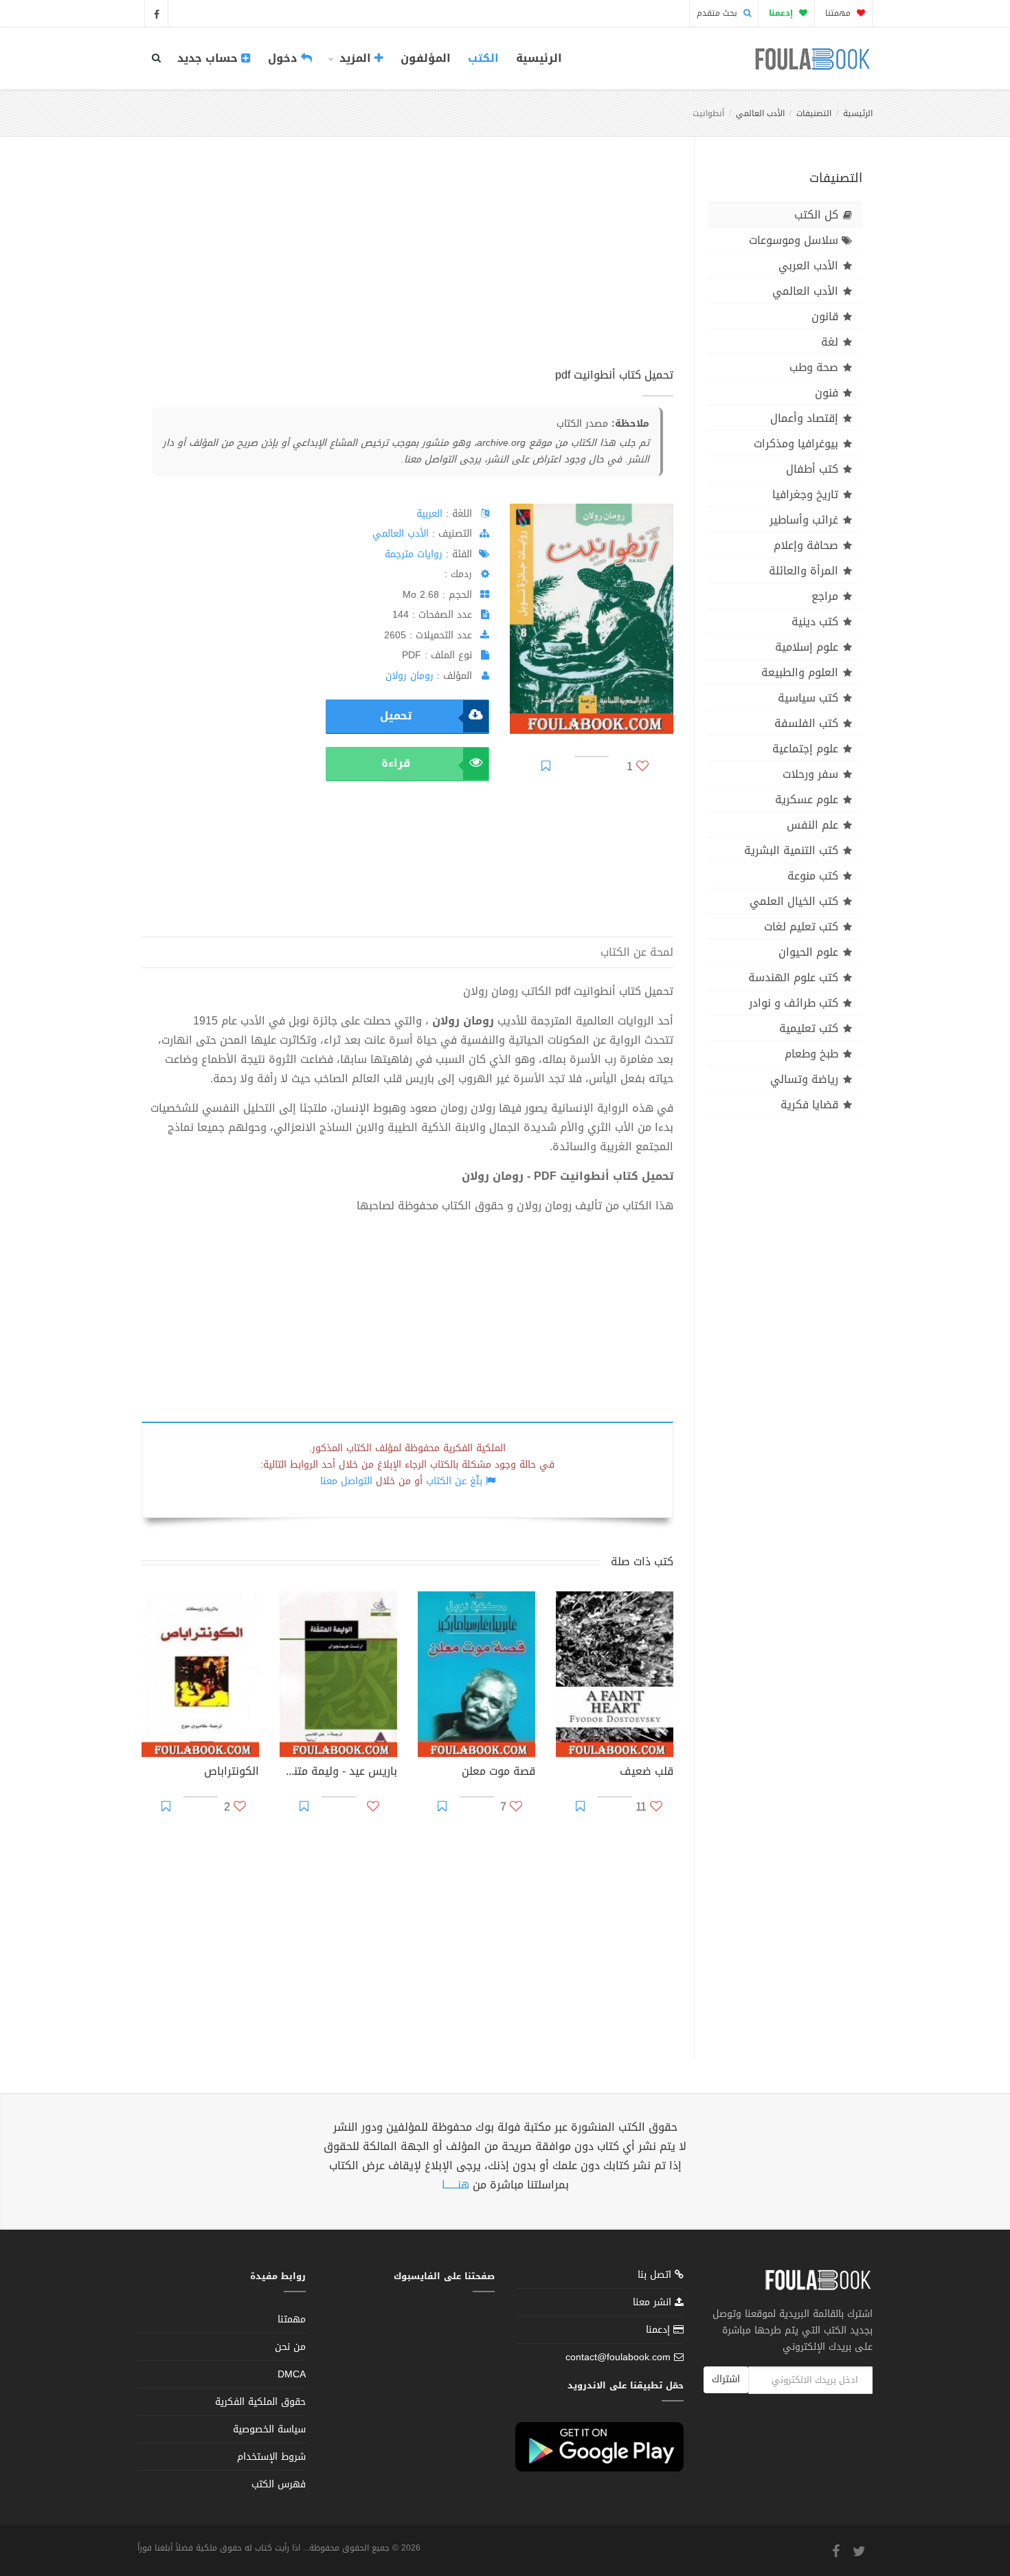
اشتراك (726, 2379)
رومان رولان (409, 676)
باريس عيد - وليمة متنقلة (338, 1773)
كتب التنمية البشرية (791, 850)
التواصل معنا (346, 1481)
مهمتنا (839, 13)
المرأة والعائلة (804, 571)
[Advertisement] (407, 267)
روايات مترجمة (414, 554)
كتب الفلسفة (806, 723)
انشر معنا (654, 2302)
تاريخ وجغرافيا (805, 494)
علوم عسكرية (807, 799)
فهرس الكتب (279, 2484)
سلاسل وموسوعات (794, 240)
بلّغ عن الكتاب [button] (454, 1481)
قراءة (396, 763)
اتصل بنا (656, 2276)
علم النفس (812, 825)
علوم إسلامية (807, 647)
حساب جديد (209, 58)
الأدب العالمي (760, 113)
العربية (429, 514)
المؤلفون (426, 58)
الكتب (483, 58)
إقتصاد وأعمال (804, 418)
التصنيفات (814, 113)
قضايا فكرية (809, 1105)
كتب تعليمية (809, 1028)
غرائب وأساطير (804, 520)
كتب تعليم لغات (801, 927)
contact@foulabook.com (618, 2357)
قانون (825, 316)
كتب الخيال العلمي (794, 901)
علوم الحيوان (808, 952)
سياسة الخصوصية (269, 2429)
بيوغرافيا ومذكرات (796, 444)
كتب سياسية (808, 698)
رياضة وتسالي (804, 1079)
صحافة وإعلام (806, 545)
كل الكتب (816, 215)
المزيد (355, 58)
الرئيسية (539, 58)
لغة (830, 342)
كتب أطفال (812, 469)
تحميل (396, 716)
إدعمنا (660, 2330)
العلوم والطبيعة (800, 672)
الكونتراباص (232, 1773)
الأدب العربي (808, 266)
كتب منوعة (813, 876)
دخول (284, 58)
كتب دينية (815, 621)
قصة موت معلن (498, 1773)
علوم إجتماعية (805, 749)
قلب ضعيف (647, 1773)
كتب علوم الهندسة (793, 977)
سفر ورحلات (810, 774)
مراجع (825, 596)
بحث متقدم (718, 13)
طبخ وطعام (811, 1054)
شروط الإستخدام (271, 2457)
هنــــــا (456, 2185)
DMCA (292, 2374)
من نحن (290, 2347)
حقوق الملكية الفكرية (260, 2402)
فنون (827, 393)
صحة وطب (814, 367)
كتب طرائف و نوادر (794, 1003)
